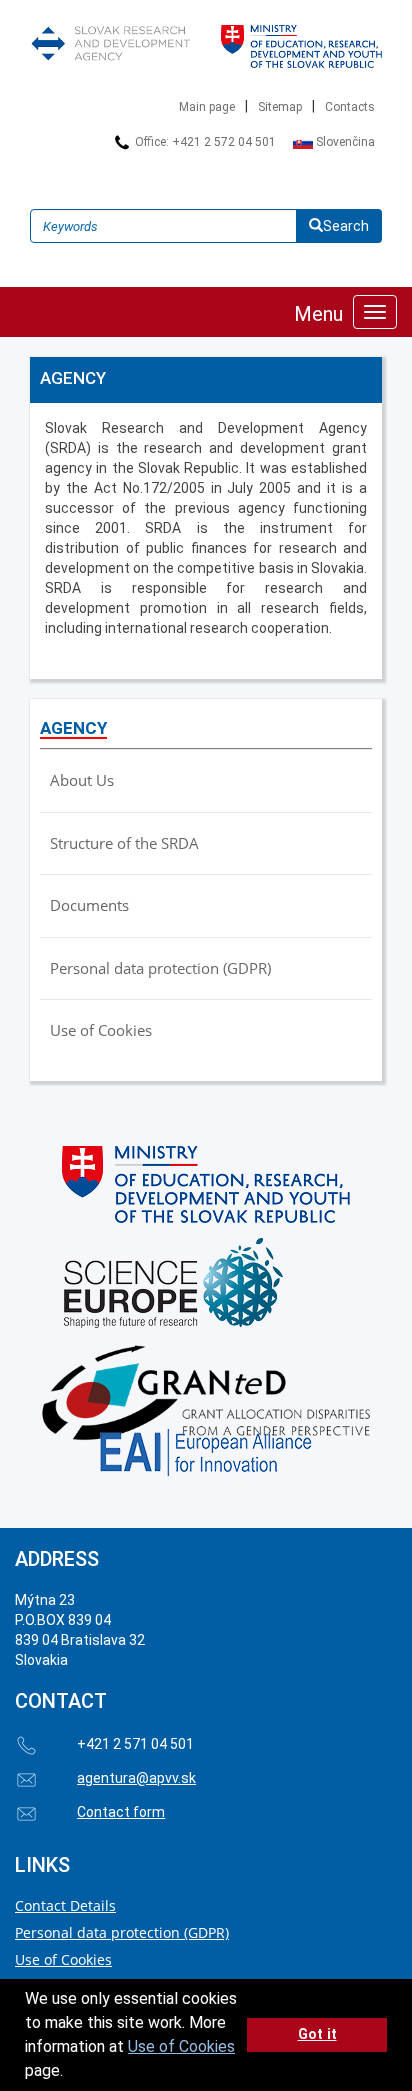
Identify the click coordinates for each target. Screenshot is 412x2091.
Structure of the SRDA (124, 843)
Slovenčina (344, 142)
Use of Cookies (181, 2046)
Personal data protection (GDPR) (160, 968)
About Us (82, 780)
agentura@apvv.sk (136, 1778)
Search (346, 226)
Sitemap (280, 107)
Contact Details (65, 1905)
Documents (89, 905)
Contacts (350, 107)
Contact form (121, 1812)
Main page (207, 107)
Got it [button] (317, 2034)
